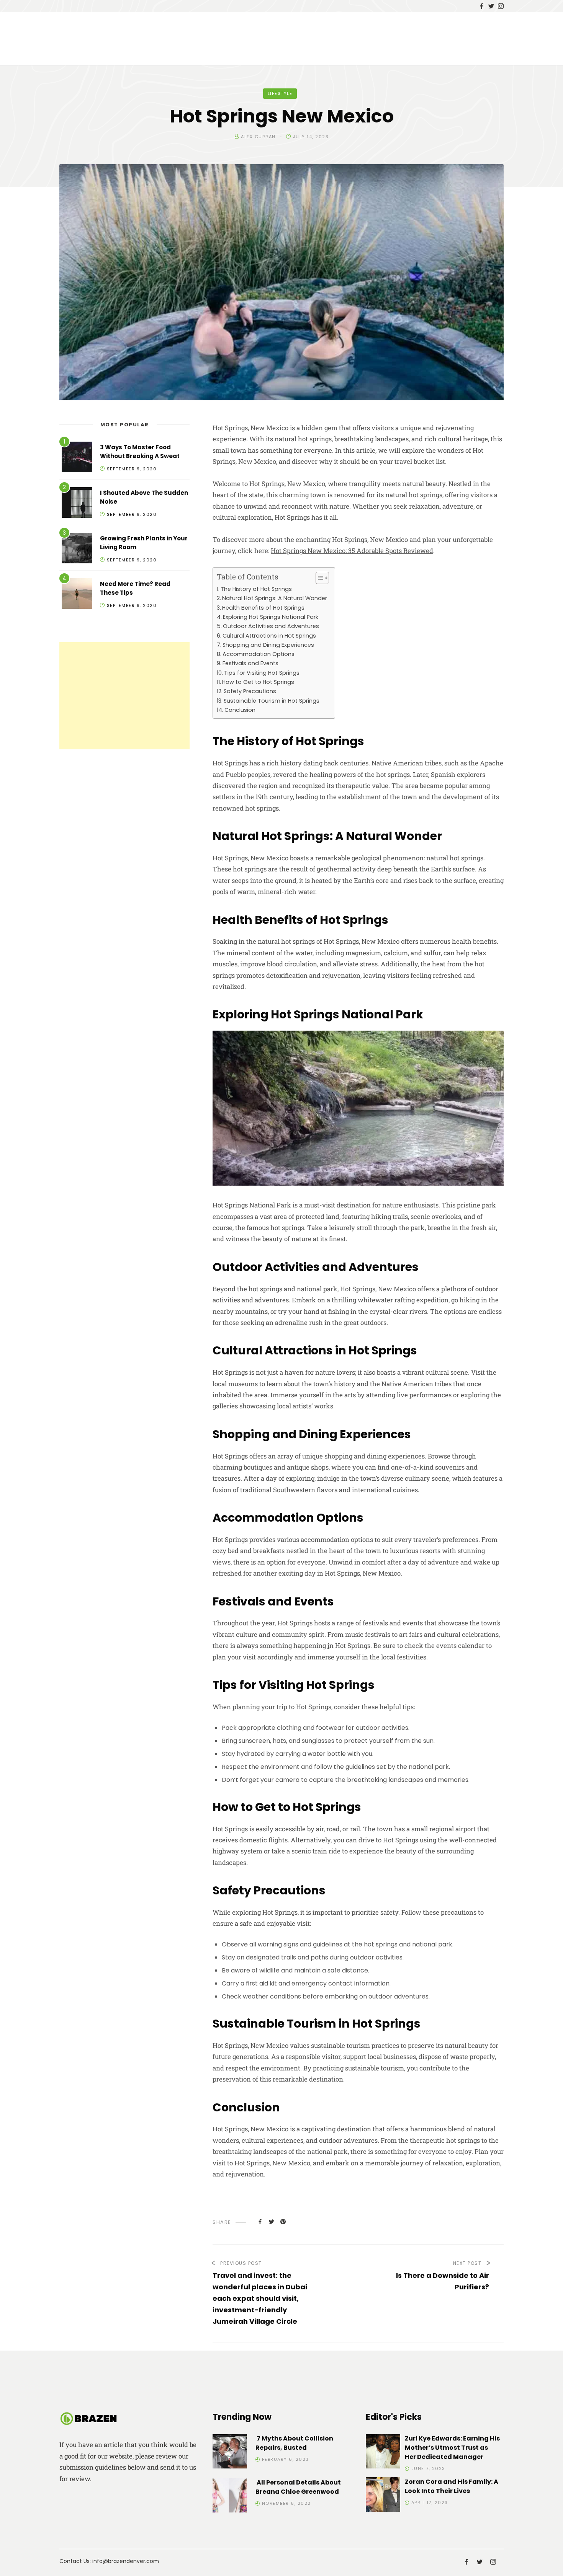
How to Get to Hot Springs (258, 682)
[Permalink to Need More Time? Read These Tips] (77, 595)
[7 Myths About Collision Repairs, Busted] (230, 2453)
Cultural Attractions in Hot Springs (269, 636)
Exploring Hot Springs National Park (271, 617)
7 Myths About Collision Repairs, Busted (294, 2443)
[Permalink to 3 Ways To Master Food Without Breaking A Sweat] (77, 458)
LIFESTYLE (280, 93)
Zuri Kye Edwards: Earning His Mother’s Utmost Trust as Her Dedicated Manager (452, 2448)
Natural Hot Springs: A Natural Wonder (275, 598)
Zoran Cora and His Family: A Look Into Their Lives (452, 2486)
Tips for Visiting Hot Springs (262, 673)
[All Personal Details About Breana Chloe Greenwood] (230, 2497)
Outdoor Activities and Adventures (271, 626)
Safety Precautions (250, 691)
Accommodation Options (259, 654)
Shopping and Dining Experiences (268, 645)
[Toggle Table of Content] (318, 578)
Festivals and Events (250, 663)
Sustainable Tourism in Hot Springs (272, 701)
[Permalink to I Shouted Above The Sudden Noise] (77, 504)
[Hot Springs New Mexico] (260, 2221)
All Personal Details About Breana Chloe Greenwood (298, 2487)
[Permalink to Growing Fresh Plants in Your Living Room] (77, 549)
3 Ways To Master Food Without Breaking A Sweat (140, 452)
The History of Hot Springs (256, 589)
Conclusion (240, 710)
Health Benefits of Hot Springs (263, 608)
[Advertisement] (124, 696)
